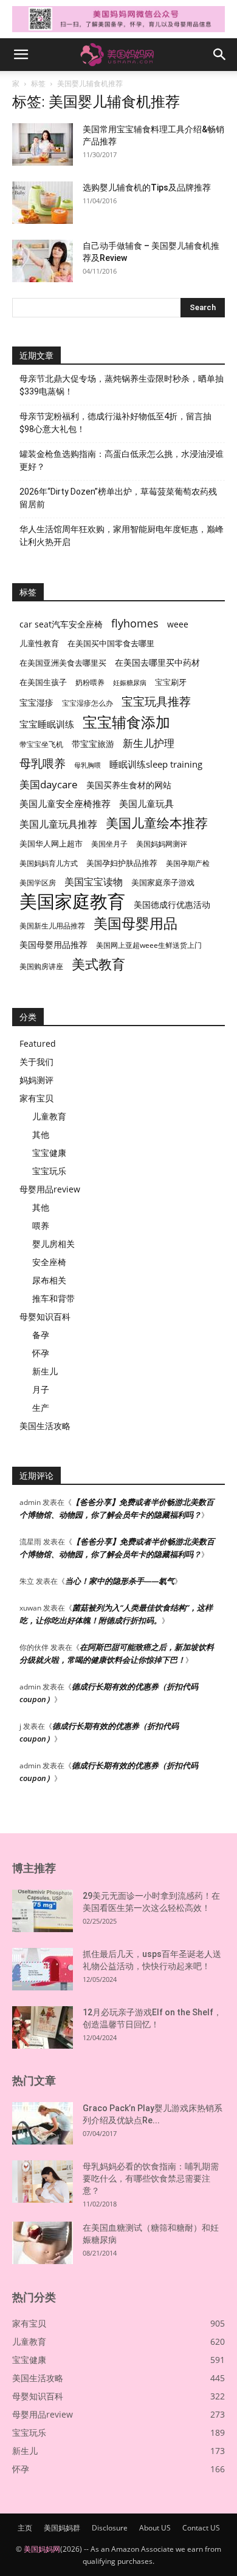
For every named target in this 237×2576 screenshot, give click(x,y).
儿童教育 (49, 1116)
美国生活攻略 (45, 1426)
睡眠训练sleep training (156, 764)
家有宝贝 (36, 1098)
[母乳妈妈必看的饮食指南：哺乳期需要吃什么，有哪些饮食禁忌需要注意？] (43, 2182)
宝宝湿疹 (36, 702)
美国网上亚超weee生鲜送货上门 (149, 945)
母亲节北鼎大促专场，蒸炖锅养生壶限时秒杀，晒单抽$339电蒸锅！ (122, 385)
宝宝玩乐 (49, 1171)
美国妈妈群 (62, 2528)
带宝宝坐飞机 (41, 744)
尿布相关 (49, 1280)
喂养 (41, 1225)
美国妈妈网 (42, 2549)
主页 (25, 2528)
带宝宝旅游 (93, 744)
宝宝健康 (49, 1153)
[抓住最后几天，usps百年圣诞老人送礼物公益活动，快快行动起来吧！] (43, 1969)
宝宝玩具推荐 (156, 702)
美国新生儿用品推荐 (52, 926)
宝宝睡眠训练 (47, 724)
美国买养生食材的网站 (129, 785)
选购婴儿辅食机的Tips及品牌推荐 (147, 188)
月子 (41, 1389)
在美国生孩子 (43, 682)
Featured (38, 1043)
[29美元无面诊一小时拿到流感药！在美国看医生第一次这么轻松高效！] (43, 1911)
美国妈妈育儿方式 (49, 863)
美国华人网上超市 (51, 844)
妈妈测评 (36, 1080)
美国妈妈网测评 (162, 844)
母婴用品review (50, 1189)
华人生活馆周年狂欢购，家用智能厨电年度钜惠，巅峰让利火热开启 (122, 536)
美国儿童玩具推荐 (58, 824)
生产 (41, 1408)
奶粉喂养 (90, 682)
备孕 (41, 1335)
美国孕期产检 (188, 863)
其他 (41, 1134)
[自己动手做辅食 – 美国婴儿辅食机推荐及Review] (43, 261)
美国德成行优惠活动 (172, 904)
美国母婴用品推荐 (53, 945)
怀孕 (41, 1353)
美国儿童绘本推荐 (157, 823)
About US (155, 2528)
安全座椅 (49, 1262)
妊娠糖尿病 (130, 683)
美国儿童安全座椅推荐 (65, 803)
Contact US (201, 2528)
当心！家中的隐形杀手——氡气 (120, 1581)
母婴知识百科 (45, 1317)
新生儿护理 (149, 743)
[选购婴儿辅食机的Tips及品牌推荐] (43, 203)
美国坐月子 (109, 844)
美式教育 (98, 964)
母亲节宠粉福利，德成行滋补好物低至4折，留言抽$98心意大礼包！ (115, 423)
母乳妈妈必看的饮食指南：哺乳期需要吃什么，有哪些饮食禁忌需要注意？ (151, 2179)
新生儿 (45, 1371)
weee (178, 624)
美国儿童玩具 (146, 803)
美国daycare (49, 784)
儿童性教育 (39, 643)
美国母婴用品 (136, 923)
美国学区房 (38, 883)
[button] (21, 55)
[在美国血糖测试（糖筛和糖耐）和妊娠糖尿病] (43, 2243)
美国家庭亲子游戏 (163, 882)
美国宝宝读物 (94, 882)
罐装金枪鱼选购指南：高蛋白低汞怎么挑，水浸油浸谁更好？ (122, 460)
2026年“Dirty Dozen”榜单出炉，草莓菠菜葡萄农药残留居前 (118, 498)
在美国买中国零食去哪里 (111, 643)
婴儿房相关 (53, 1244)
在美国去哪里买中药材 (157, 662)
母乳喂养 (43, 763)
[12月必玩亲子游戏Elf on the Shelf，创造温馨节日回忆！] (43, 2027)
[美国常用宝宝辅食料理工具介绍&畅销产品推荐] (43, 144)
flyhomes (135, 624)
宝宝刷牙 (171, 682)
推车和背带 (53, 1298)
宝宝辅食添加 (126, 722)
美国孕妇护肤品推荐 (122, 863)
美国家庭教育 (72, 901)
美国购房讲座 (41, 966)
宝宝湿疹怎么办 (88, 703)
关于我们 (36, 1062)
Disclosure (110, 2528)
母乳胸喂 (88, 765)
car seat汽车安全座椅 (61, 624)
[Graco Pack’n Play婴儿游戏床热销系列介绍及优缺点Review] (43, 2123)
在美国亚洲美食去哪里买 (63, 663)
